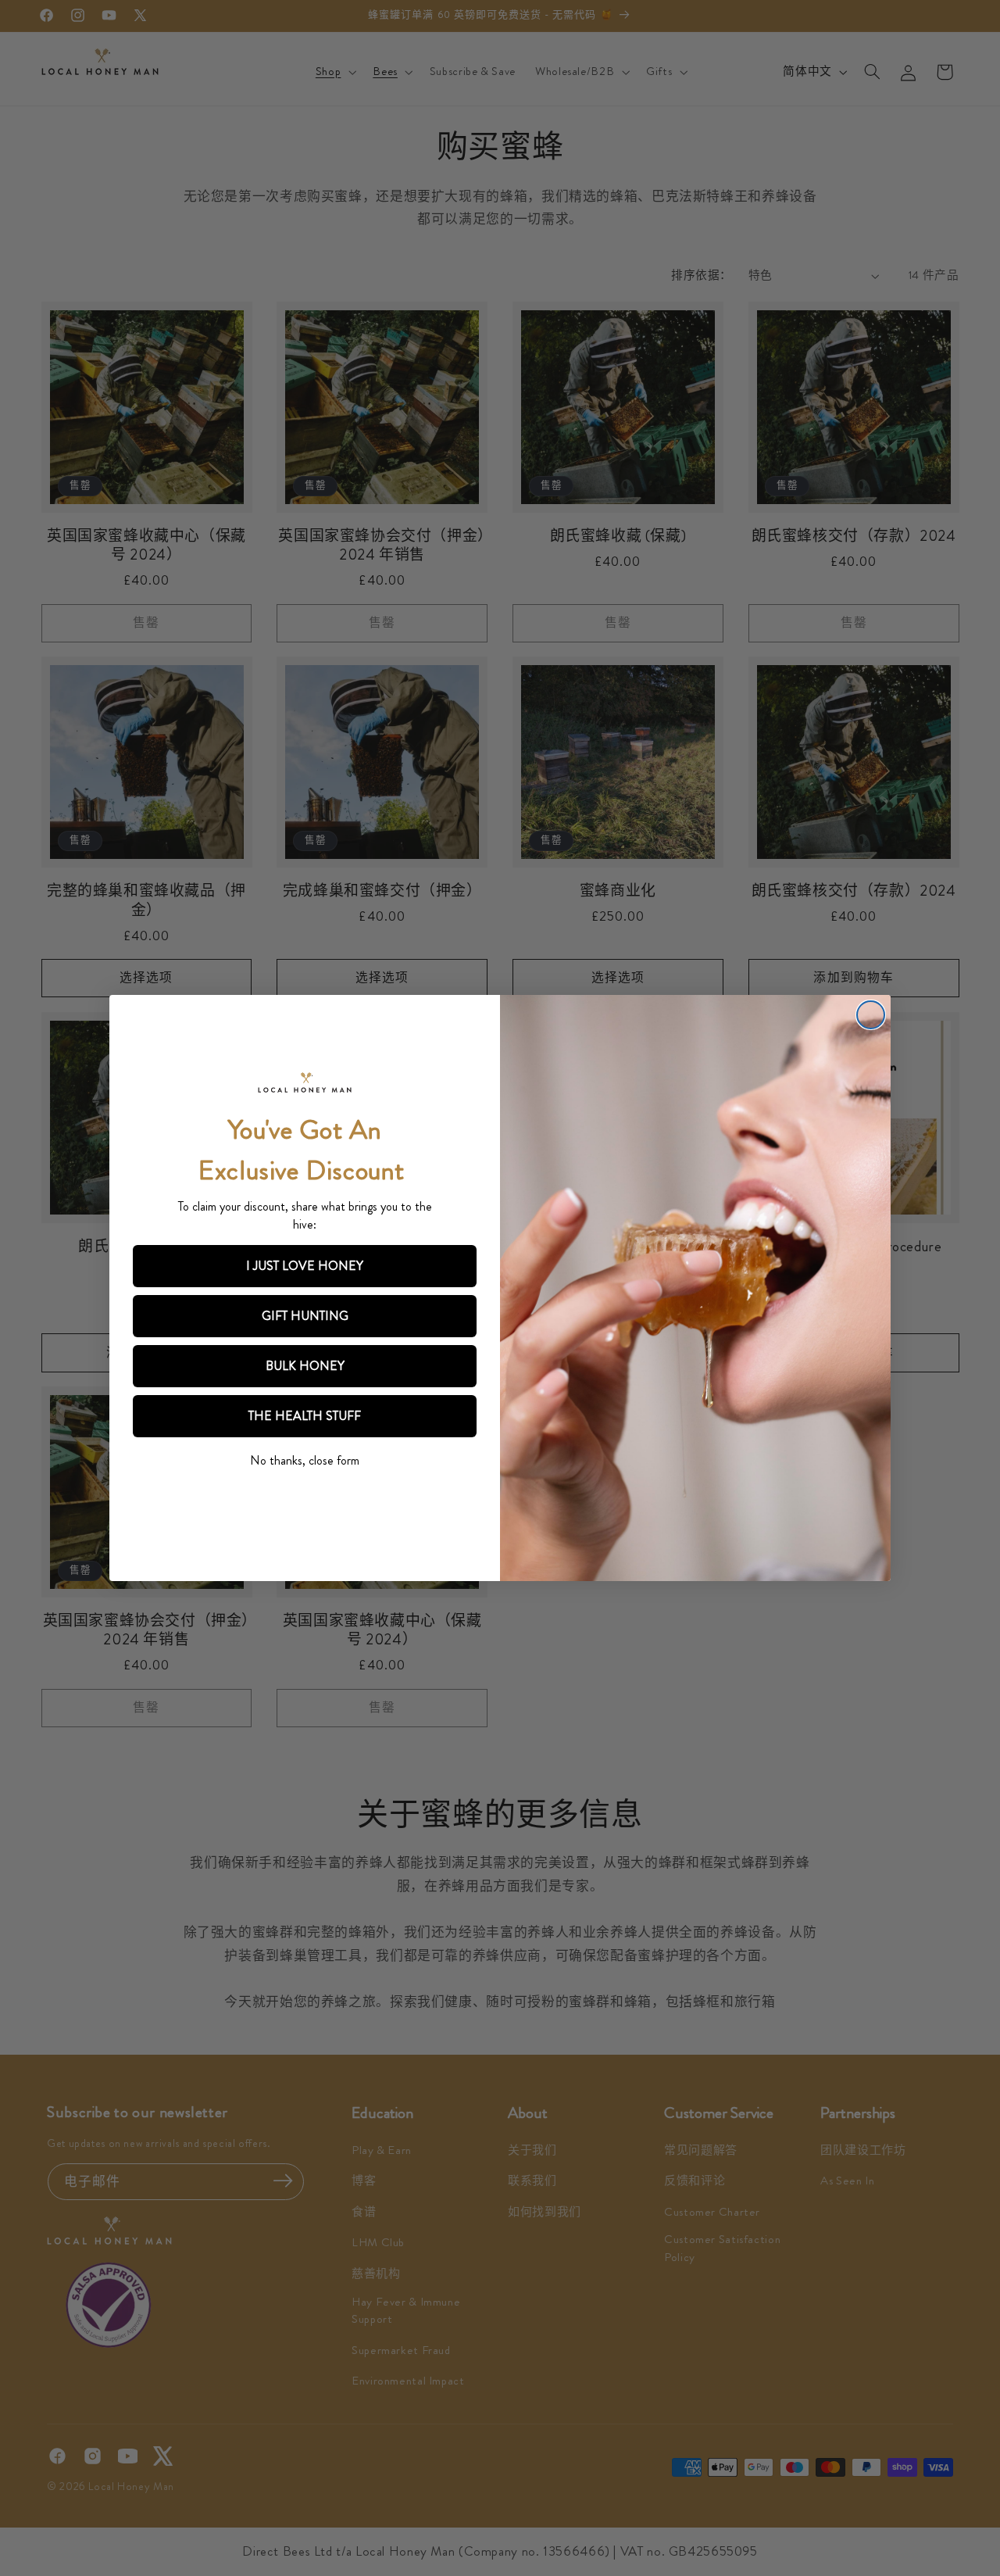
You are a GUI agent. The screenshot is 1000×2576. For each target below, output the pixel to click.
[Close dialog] (871, 1015)
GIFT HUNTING (305, 1316)
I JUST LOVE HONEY (305, 1266)
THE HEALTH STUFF (305, 1416)
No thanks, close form (305, 1460)
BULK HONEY (305, 1366)
